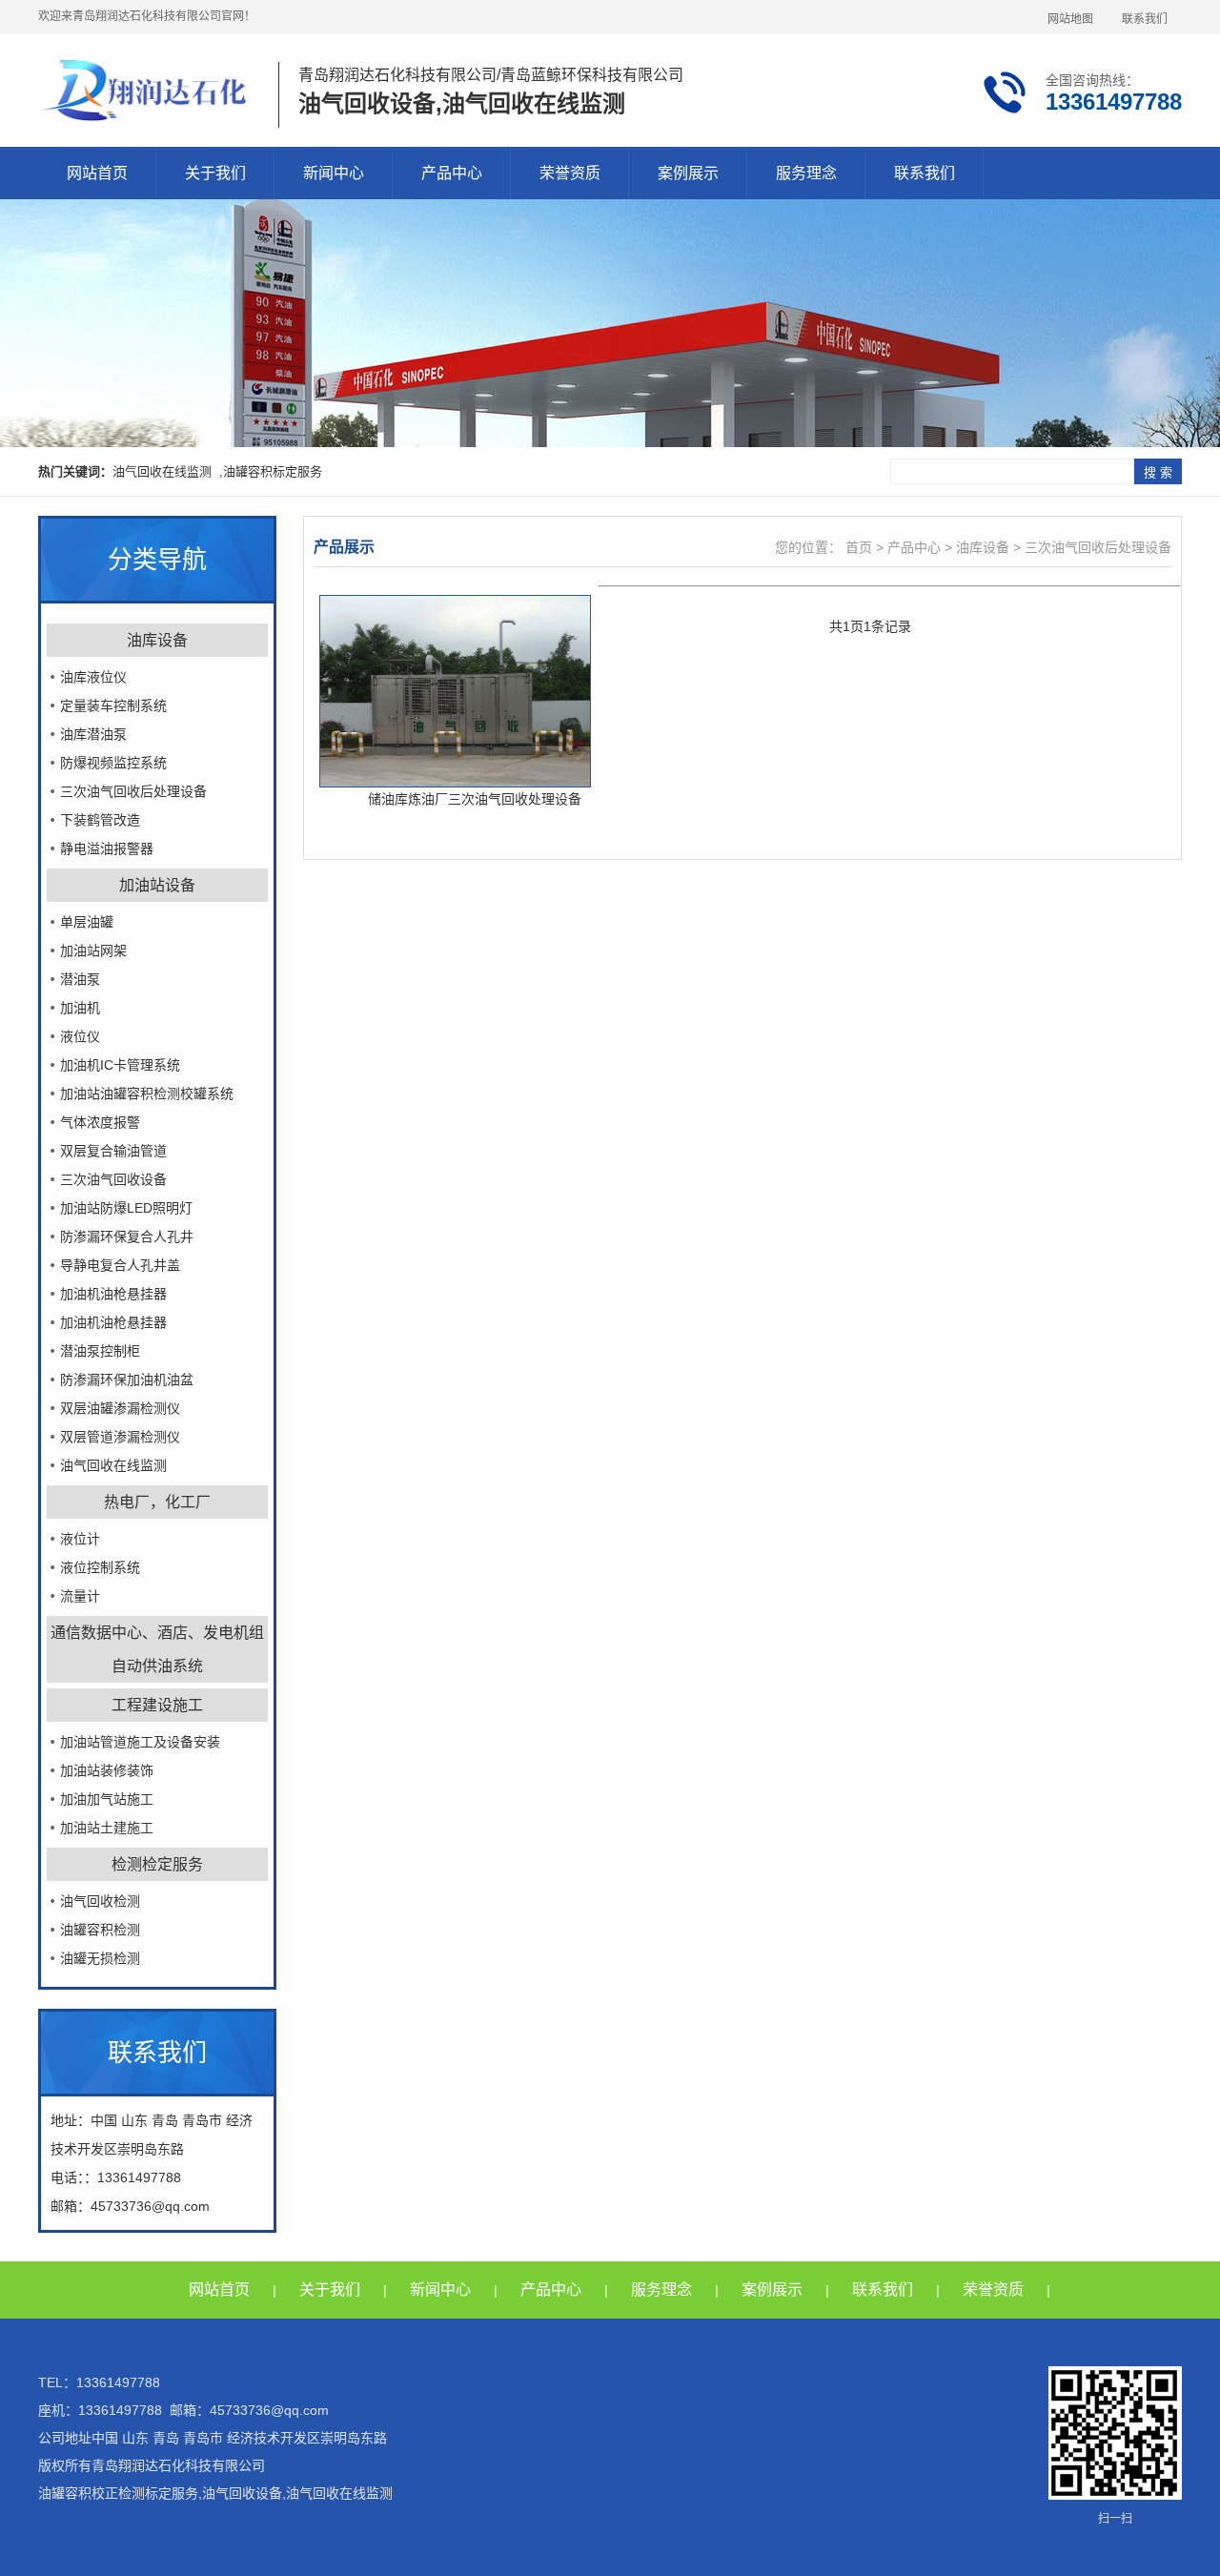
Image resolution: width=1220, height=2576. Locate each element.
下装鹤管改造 (100, 820)
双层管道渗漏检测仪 (120, 1437)
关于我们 (215, 173)
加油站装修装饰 (107, 1770)
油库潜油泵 (93, 734)
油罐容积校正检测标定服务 (118, 2493)
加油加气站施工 (107, 1799)
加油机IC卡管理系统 (120, 1065)
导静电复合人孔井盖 (120, 1265)
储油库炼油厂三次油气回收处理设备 (475, 799)
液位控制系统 (100, 1567)
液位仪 (80, 1036)
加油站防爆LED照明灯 (126, 1208)
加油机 (80, 1008)
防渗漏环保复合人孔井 (127, 1237)
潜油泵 (80, 979)
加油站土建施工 (107, 1828)
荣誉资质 (570, 173)
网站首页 (97, 173)
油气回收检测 (100, 1901)
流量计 (80, 1596)
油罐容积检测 (100, 1930)
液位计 (80, 1539)
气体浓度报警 (100, 1122)
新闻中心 (334, 173)
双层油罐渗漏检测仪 (120, 1408)
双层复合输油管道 (113, 1151)
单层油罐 (87, 922)
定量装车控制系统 (113, 705)
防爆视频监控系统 (113, 763)
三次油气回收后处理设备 (133, 791)
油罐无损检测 (100, 1958)
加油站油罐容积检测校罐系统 (147, 1094)
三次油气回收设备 (113, 1179)
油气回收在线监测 (113, 1465)
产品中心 (452, 173)
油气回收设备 (242, 2493)
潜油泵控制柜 (100, 1351)
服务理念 (806, 173)
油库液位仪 (93, 677)
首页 (857, 547)
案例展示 (688, 173)
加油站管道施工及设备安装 (140, 1742)
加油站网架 (93, 951)
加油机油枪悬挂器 (113, 1294)
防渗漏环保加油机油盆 (127, 1380)
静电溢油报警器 (107, 848)
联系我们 (1145, 19)
